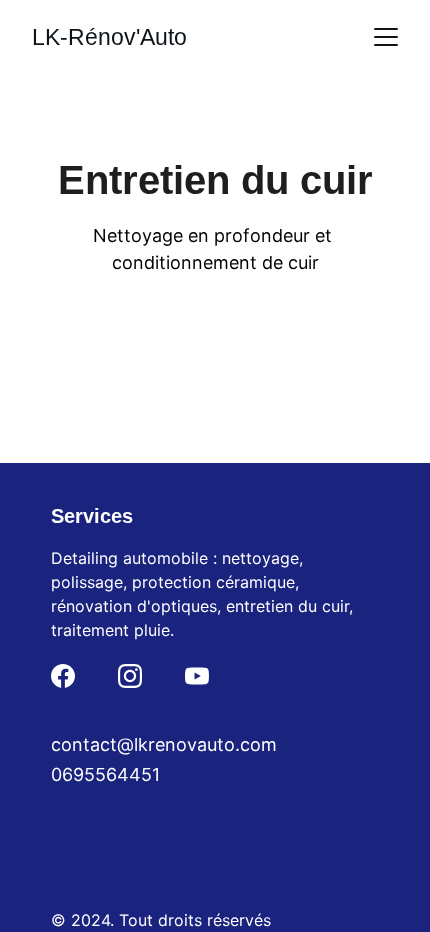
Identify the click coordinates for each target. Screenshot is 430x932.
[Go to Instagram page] (130, 676)
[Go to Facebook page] (63, 676)
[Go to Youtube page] (197, 676)
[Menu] (386, 37)
